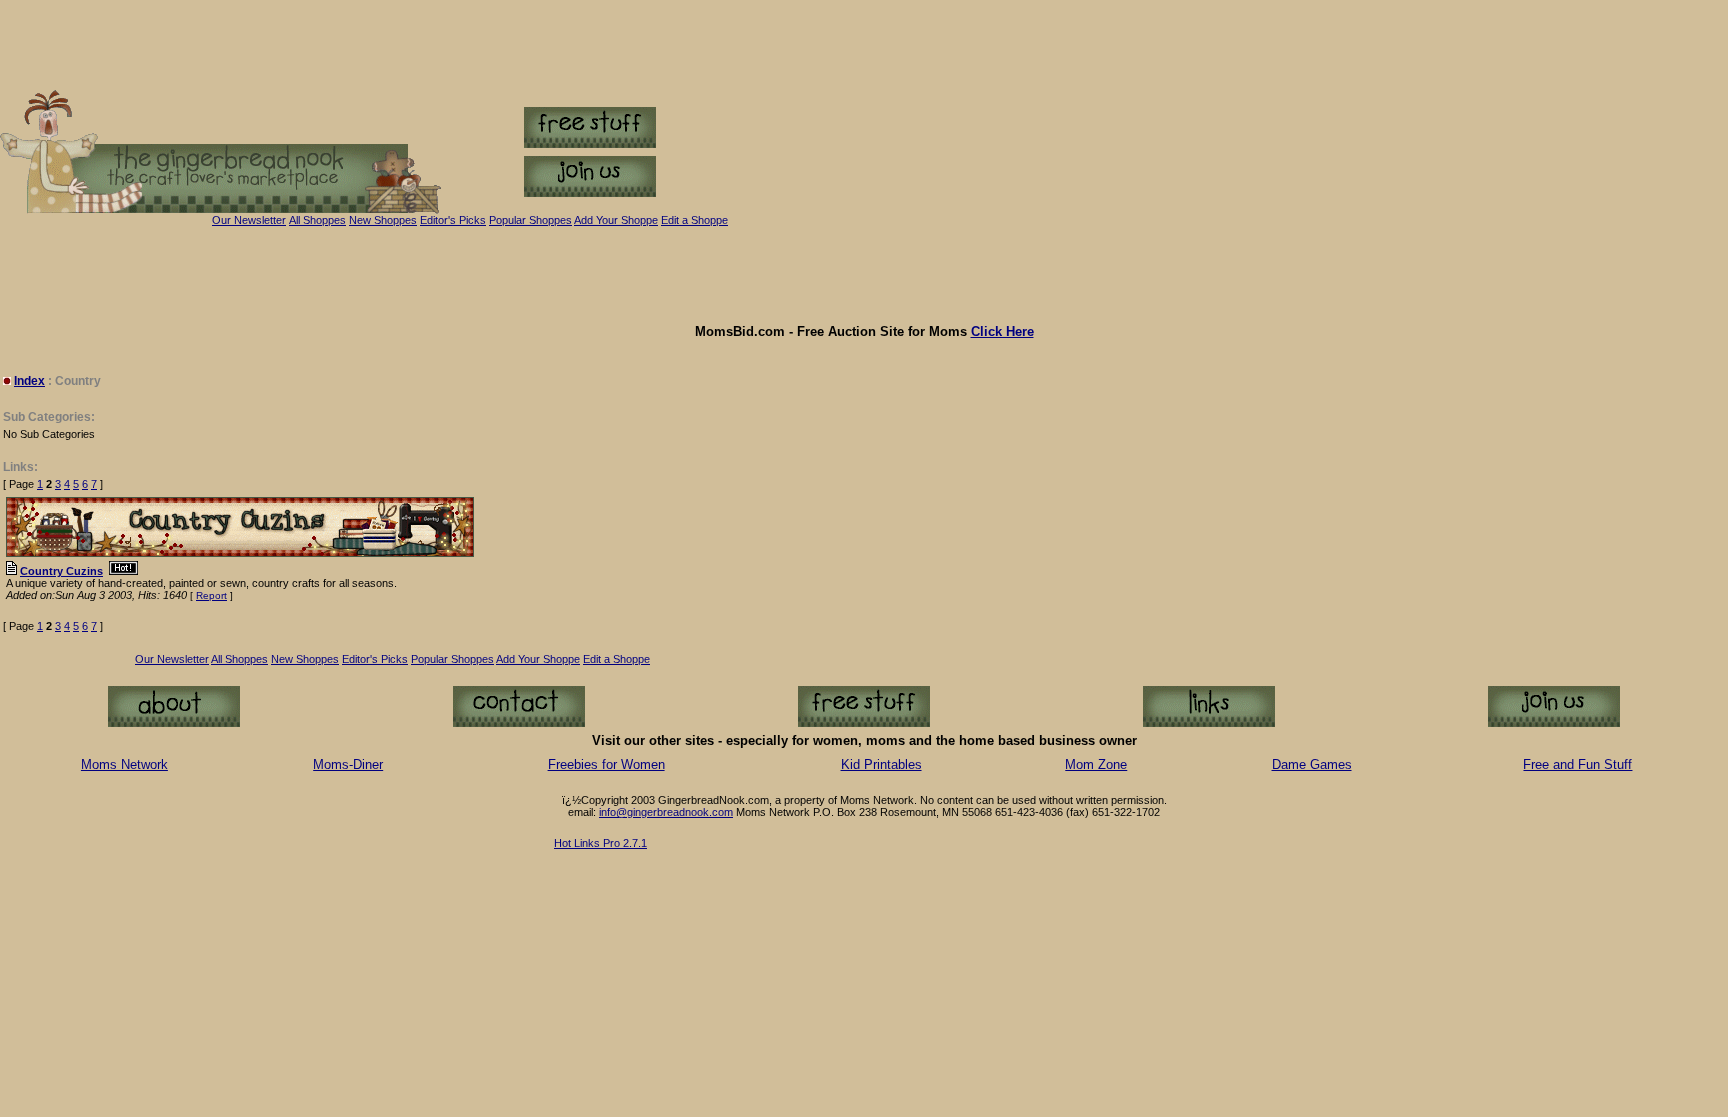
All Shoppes (317, 220)
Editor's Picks (453, 220)
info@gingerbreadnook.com (666, 812)
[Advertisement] (864, 275)
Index (29, 381)
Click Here (1002, 331)
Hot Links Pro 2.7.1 (600, 843)
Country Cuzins (61, 571)
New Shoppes (383, 220)
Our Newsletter (249, 220)
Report (211, 595)
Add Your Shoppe (538, 659)
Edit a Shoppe (694, 220)
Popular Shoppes (530, 220)
